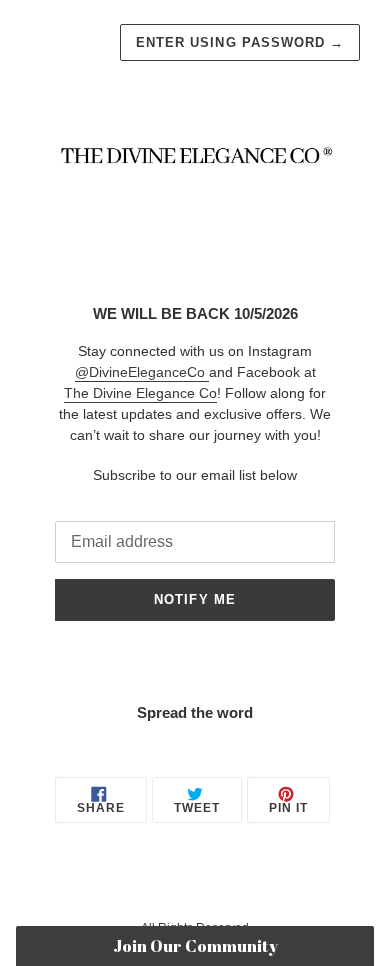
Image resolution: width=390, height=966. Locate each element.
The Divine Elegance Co (140, 393)
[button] (195, 946)
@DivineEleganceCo (142, 372)
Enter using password (240, 42)
